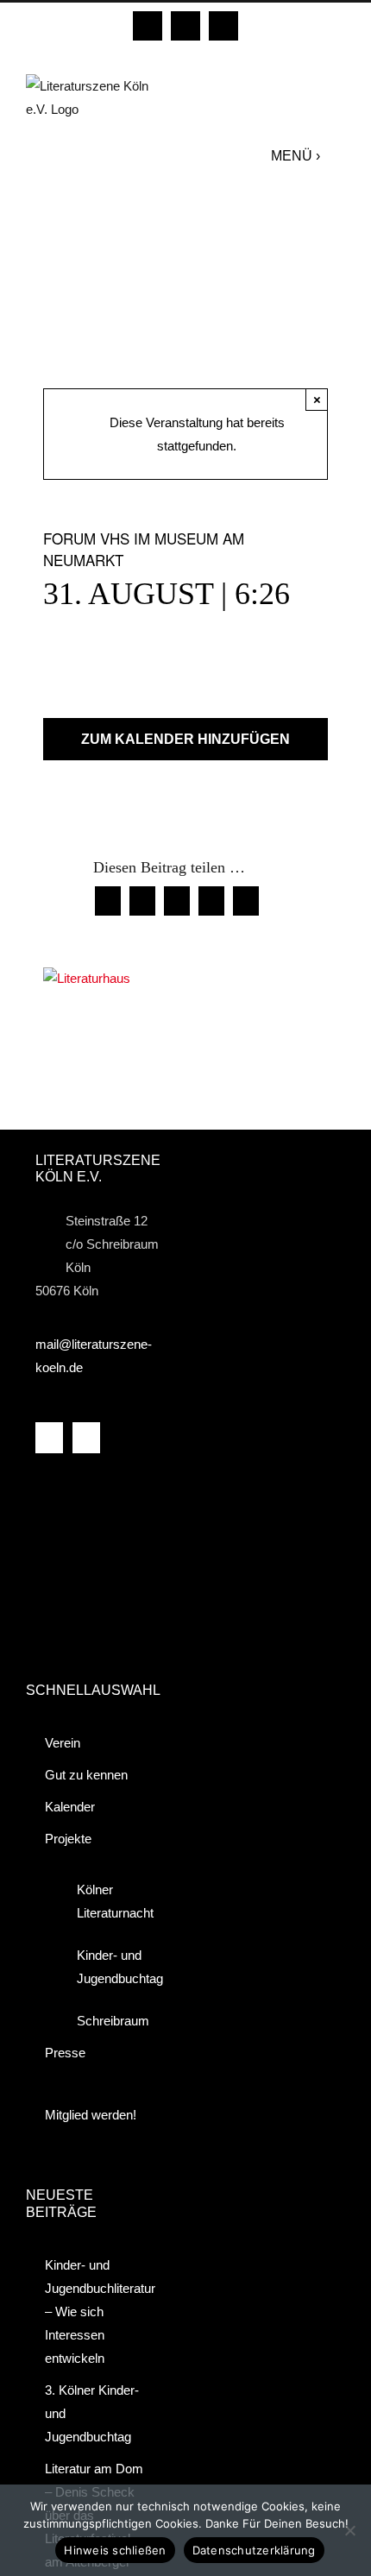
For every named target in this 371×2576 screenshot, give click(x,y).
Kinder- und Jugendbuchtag (110, 1967)
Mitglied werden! (91, 2115)
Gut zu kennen (86, 1775)
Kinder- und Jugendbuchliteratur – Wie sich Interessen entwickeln (98, 2311)
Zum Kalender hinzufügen (185, 739)
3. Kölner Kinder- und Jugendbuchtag (92, 2413)
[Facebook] (49, 1438)
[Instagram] (86, 1438)
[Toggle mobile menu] (337, 155)
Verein (63, 1743)
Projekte (68, 1839)
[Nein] (349, 2530)
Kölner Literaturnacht (110, 1901)
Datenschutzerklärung (254, 2550)
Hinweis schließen (115, 2550)
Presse (65, 2053)
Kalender (70, 1807)
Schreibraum (110, 2021)
